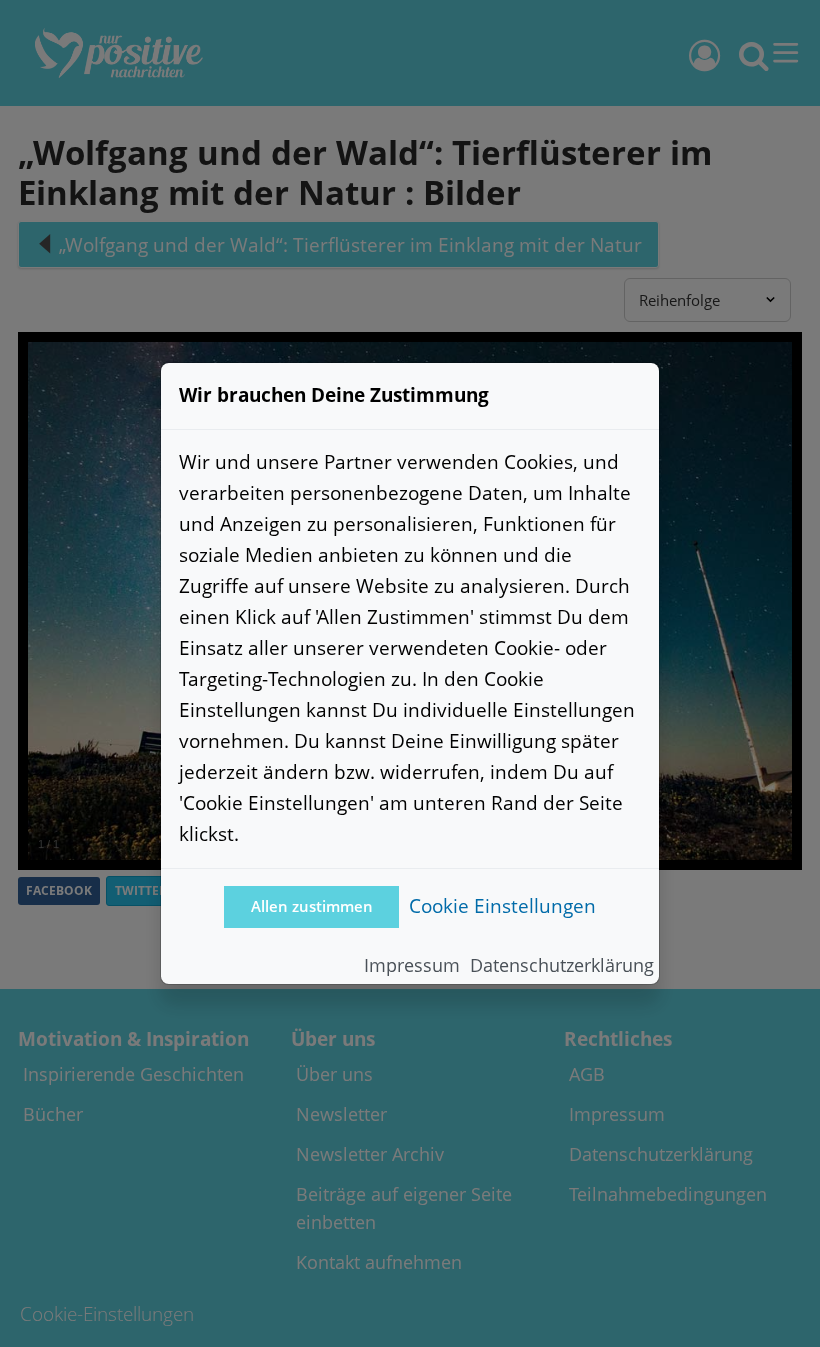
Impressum (412, 965)
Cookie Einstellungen (502, 905)
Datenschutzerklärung (562, 965)
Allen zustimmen (312, 906)
